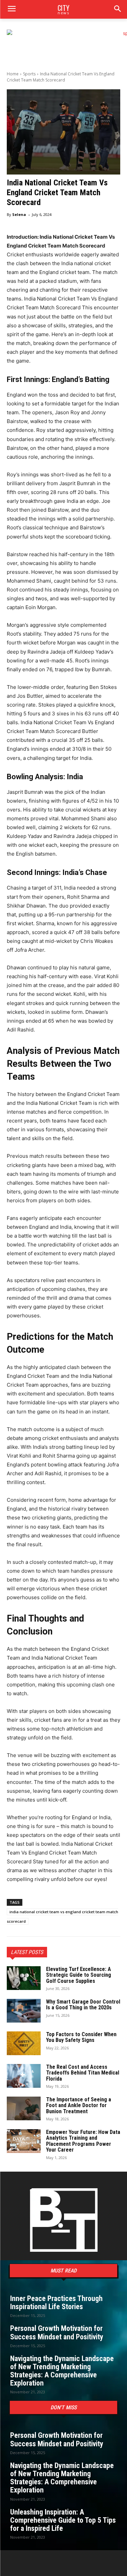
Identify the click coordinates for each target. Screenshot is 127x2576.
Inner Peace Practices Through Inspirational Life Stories (56, 2303)
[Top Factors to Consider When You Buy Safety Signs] (24, 2043)
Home (13, 74)
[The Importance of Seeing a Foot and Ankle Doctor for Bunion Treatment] (24, 2108)
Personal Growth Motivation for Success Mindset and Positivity (57, 2332)
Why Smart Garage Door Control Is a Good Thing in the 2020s (83, 2005)
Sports (29, 74)
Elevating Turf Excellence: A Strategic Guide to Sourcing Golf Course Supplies (79, 1975)
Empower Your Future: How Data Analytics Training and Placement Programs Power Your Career (83, 2141)
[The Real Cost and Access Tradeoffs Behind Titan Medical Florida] (24, 2076)
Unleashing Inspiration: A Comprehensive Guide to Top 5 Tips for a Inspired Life (63, 2520)
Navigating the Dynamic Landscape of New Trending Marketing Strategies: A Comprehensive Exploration (62, 2371)
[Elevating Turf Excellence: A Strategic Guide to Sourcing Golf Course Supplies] (24, 1978)
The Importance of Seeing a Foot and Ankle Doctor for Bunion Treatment (79, 2105)
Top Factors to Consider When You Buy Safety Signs (81, 2037)
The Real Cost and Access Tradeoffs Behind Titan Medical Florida (83, 2073)
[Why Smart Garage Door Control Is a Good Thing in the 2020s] (24, 2011)
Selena (19, 214)
